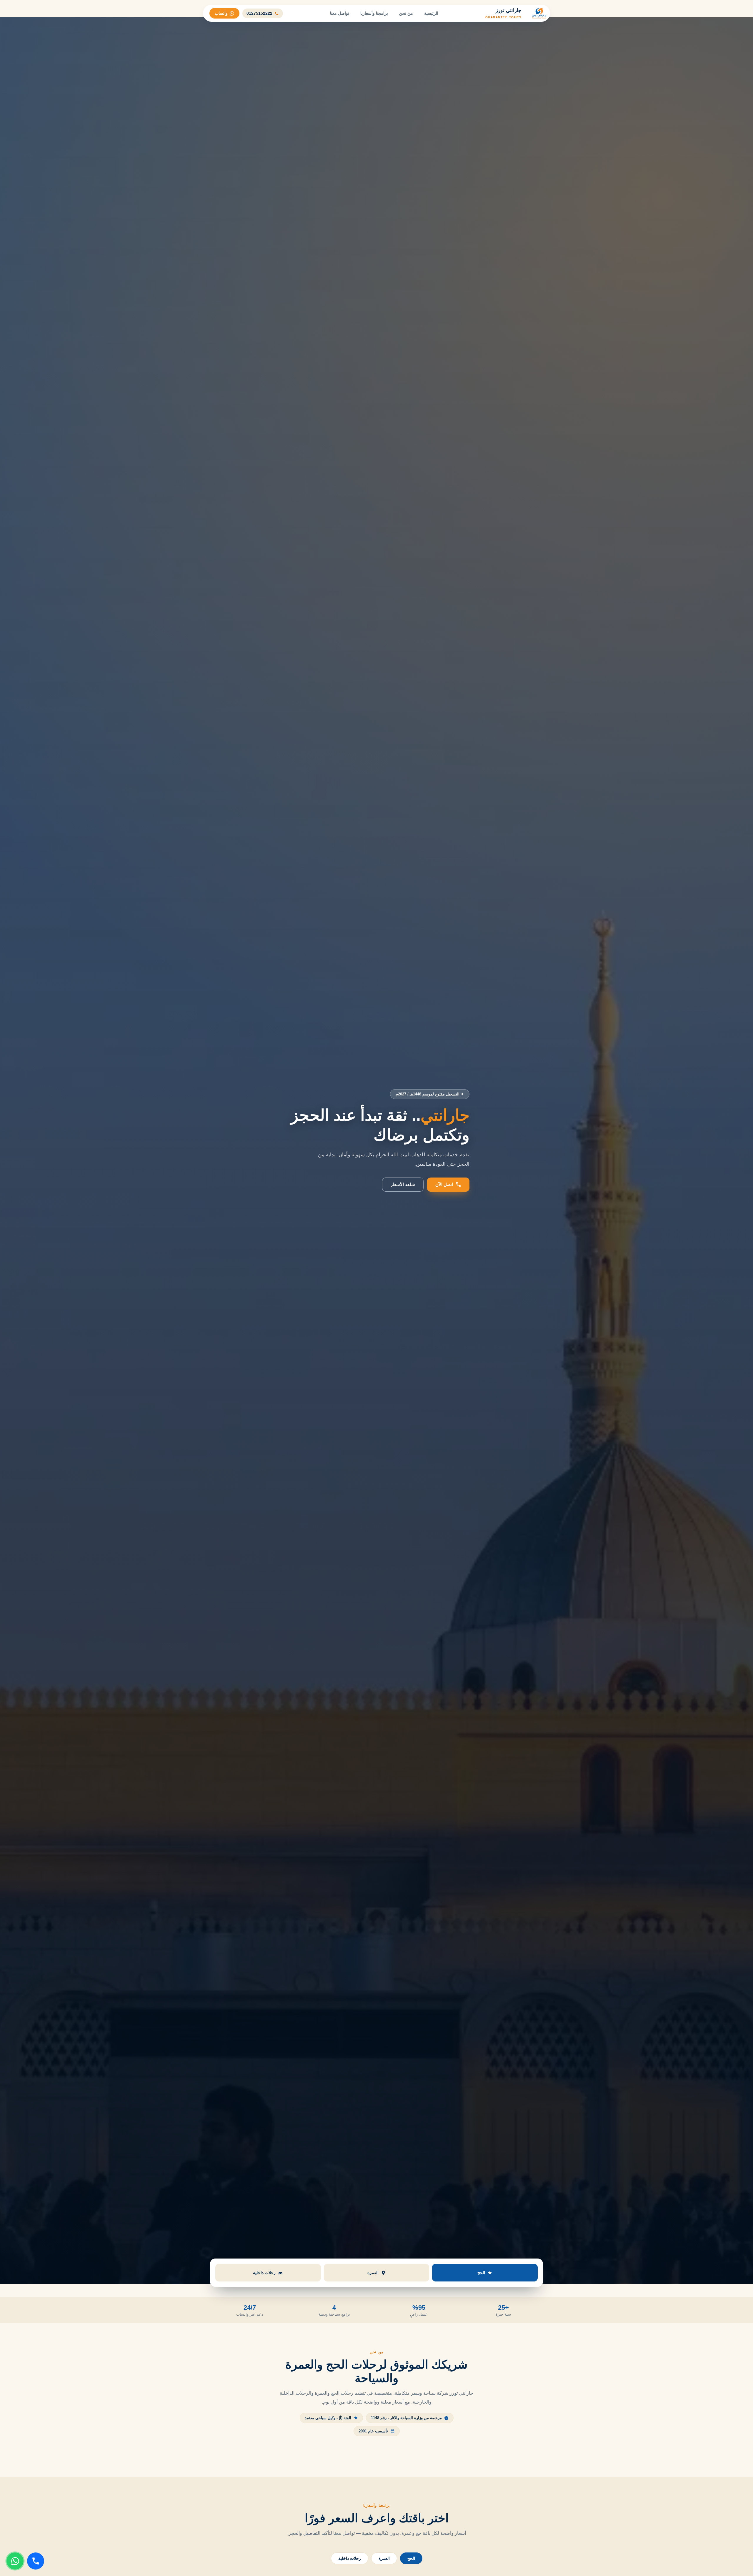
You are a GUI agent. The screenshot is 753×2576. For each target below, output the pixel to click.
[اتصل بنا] (36, 2561)
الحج (411, 2558)
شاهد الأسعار (403, 1184)
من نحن (406, 13)
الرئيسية (431, 13)
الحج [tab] (481, 2273)
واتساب (221, 13)
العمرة (384, 2558)
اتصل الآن (444, 1184)
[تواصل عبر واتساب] (15, 2561)
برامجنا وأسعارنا (374, 13)
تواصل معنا (340, 13)
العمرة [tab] (373, 2273)
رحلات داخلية (350, 2558)
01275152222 (259, 13)
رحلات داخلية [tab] (264, 2273)
